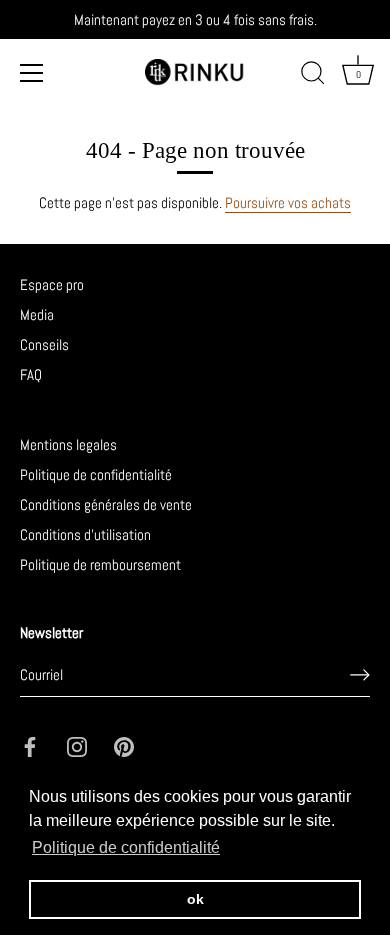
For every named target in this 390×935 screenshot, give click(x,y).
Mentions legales (68, 444)
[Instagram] (77, 745)
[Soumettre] (360, 675)
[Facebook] (30, 745)
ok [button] (195, 899)
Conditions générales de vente (106, 504)
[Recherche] (313, 76)
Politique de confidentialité (96, 474)
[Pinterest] (124, 745)
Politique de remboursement (100, 564)
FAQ (31, 374)
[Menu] (32, 73)
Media (37, 314)
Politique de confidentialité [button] (126, 847)
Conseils (44, 344)
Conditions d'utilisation (85, 534)
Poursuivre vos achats (288, 202)
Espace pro (52, 284)
